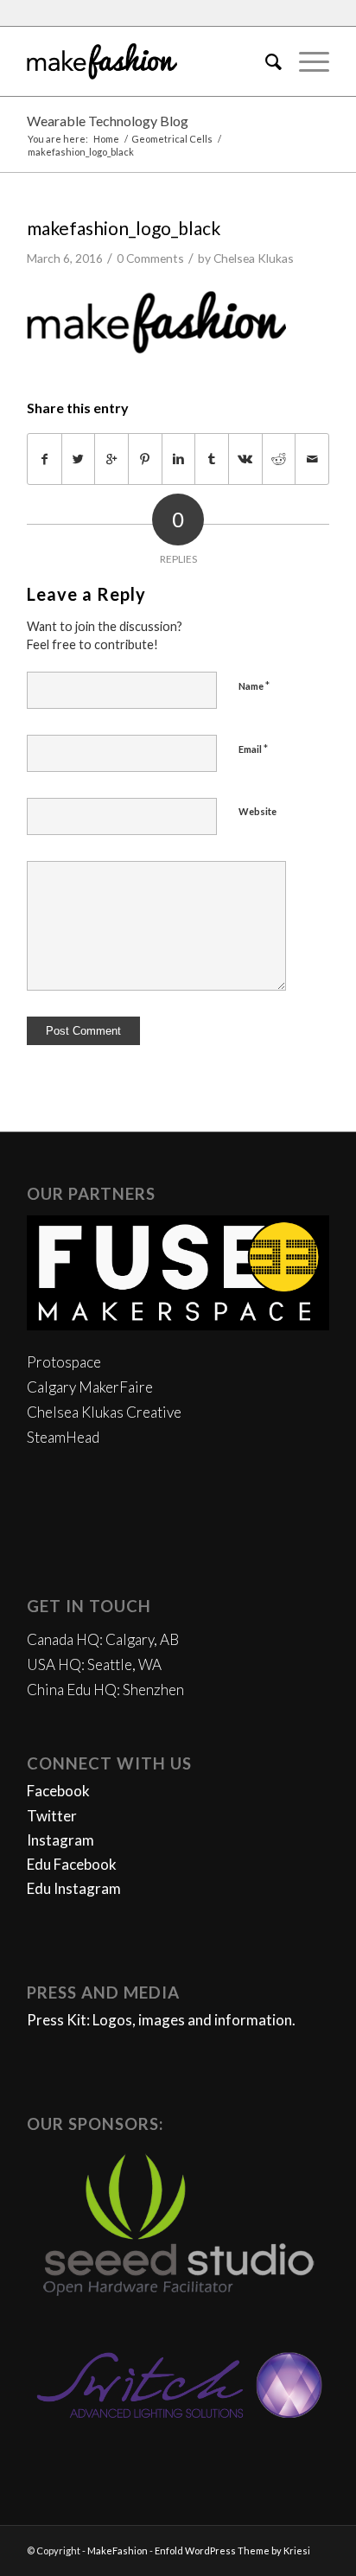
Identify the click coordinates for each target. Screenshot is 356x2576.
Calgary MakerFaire (90, 1387)
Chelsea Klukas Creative (104, 1412)
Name (254, 685)
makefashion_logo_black (124, 228)
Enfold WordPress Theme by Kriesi (232, 2550)
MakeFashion (118, 2550)
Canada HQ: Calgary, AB (103, 1639)
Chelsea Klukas (254, 258)
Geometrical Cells (172, 139)
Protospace (64, 1362)
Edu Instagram (74, 1888)
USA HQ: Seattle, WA (94, 1664)
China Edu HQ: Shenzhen (105, 1690)
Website (257, 811)
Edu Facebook (72, 1864)
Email (253, 749)
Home (106, 139)
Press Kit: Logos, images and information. (161, 2020)
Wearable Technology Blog (108, 121)
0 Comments (150, 258)
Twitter (52, 1816)
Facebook (58, 1791)
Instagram (60, 1840)
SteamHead (63, 1437)
